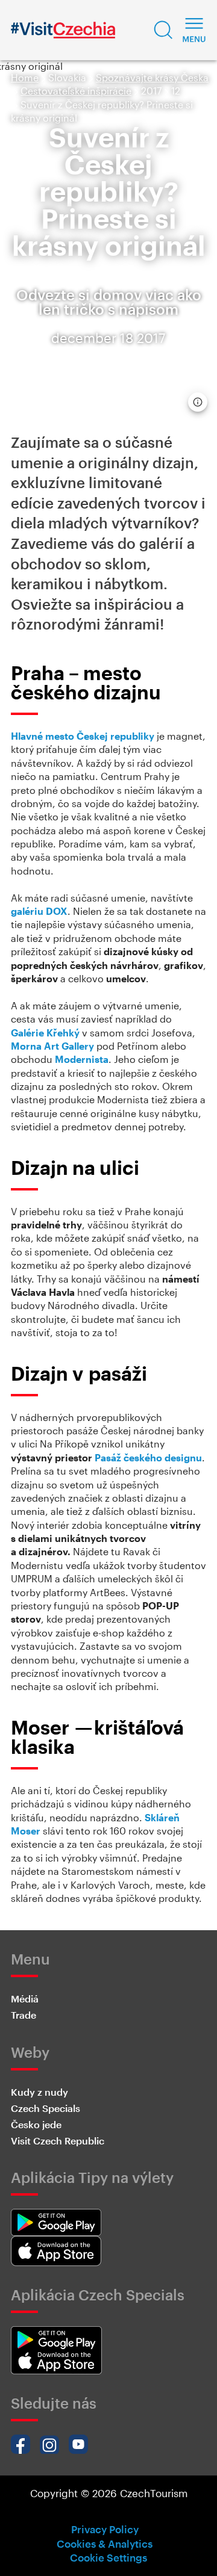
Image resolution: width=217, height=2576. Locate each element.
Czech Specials (46, 2108)
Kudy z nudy (39, 2092)
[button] (163, 30)
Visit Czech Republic (58, 2141)
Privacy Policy (105, 2529)
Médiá (25, 1999)
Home (25, 77)
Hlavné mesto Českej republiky (83, 736)
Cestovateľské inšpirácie (76, 91)
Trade (24, 2015)
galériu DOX (39, 911)
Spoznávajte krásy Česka (152, 77)
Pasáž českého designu (148, 1457)
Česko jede (36, 2124)
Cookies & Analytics (105, 2543)
